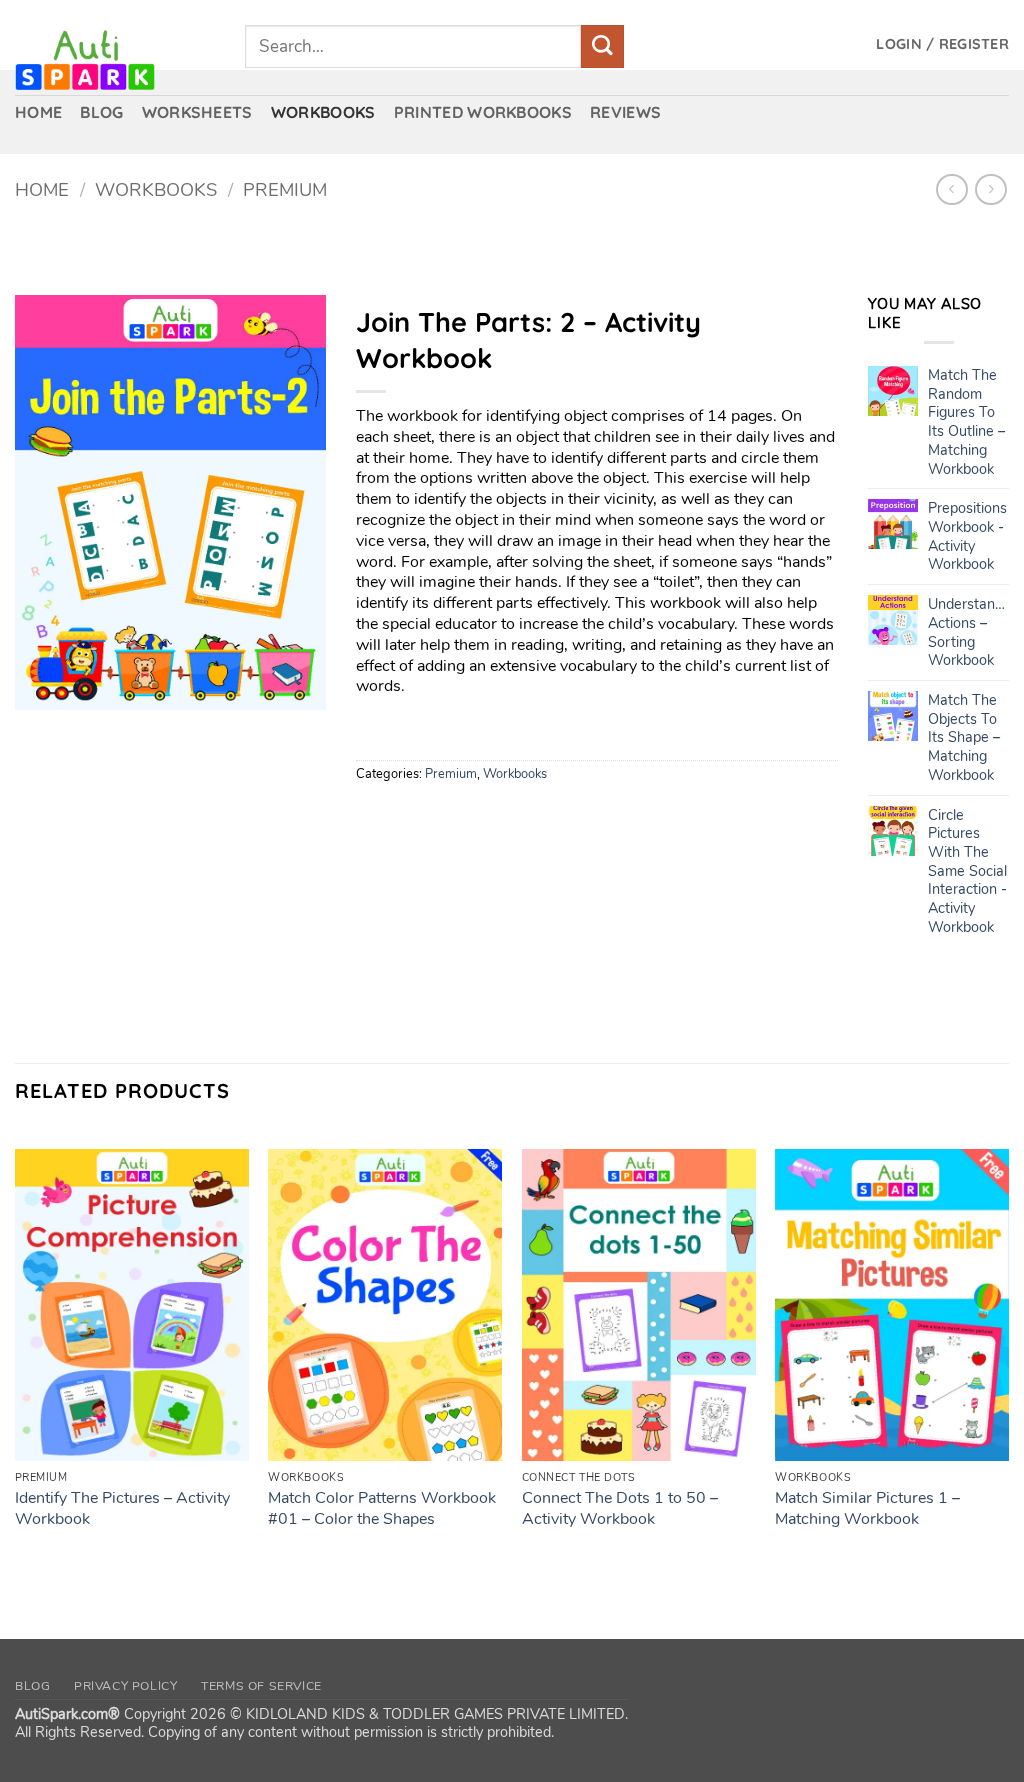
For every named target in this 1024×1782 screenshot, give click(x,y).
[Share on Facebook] (374, 816)
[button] (942, 44)
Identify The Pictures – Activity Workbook (122, 1509)
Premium (285, 189)
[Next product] (951, 189)
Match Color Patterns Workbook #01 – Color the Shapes (382, 1509)
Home (42, 189)
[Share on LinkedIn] (518, 816)
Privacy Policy (126, 1686)
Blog (32, 1686)
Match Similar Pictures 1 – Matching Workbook (867, 1509)
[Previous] (16, 1369)
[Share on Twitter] (410, 816)
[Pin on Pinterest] (482, 816)
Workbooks (156, 189)
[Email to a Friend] (446, 816)
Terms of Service (261, 1686)
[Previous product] (990, 189)
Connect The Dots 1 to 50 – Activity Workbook (620, 1509)
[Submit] (602, 46)
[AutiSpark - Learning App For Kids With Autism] (115, 60)
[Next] (1008, 1369)
